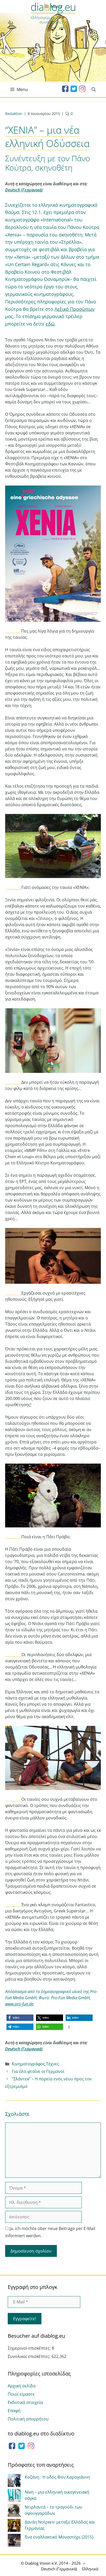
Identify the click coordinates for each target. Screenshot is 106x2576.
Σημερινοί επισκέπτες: (30, 2348)
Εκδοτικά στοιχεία (25, 2402)
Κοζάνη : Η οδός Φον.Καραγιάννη (57, 2477)
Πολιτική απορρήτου (28, 2419)
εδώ (50, 324)
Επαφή (14, 2411)
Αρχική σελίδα (22, 2386)
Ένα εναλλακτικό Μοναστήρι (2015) (59, 2537)
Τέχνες (53, 2064)
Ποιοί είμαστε (21, 2394)
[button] (20, 2018)
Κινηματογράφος (28, 2064)
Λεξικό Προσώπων (75, 309)
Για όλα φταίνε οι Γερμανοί (38, 2071)
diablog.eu (53, 9)
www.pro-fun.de (19, 2004)
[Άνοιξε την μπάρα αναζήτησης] (94, 89)
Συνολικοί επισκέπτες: (30, 2356)
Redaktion (14, 114)
